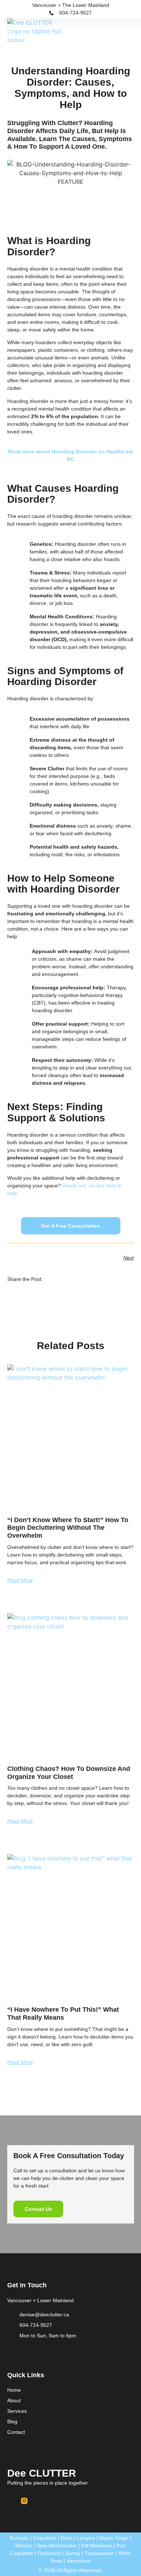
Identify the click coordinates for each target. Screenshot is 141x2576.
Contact (16, 2432)
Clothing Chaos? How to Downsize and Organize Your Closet (69, 1773)
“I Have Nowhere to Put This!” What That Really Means (63, 2014)
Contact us (38, 2209)
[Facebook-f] (10, 2501)
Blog (12, 2422)
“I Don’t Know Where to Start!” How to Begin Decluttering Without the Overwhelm (68, 1528)
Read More (20, 1580)
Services (17, 2411)
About (14, 2400)
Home (14, 2390)
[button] (129, 36)
